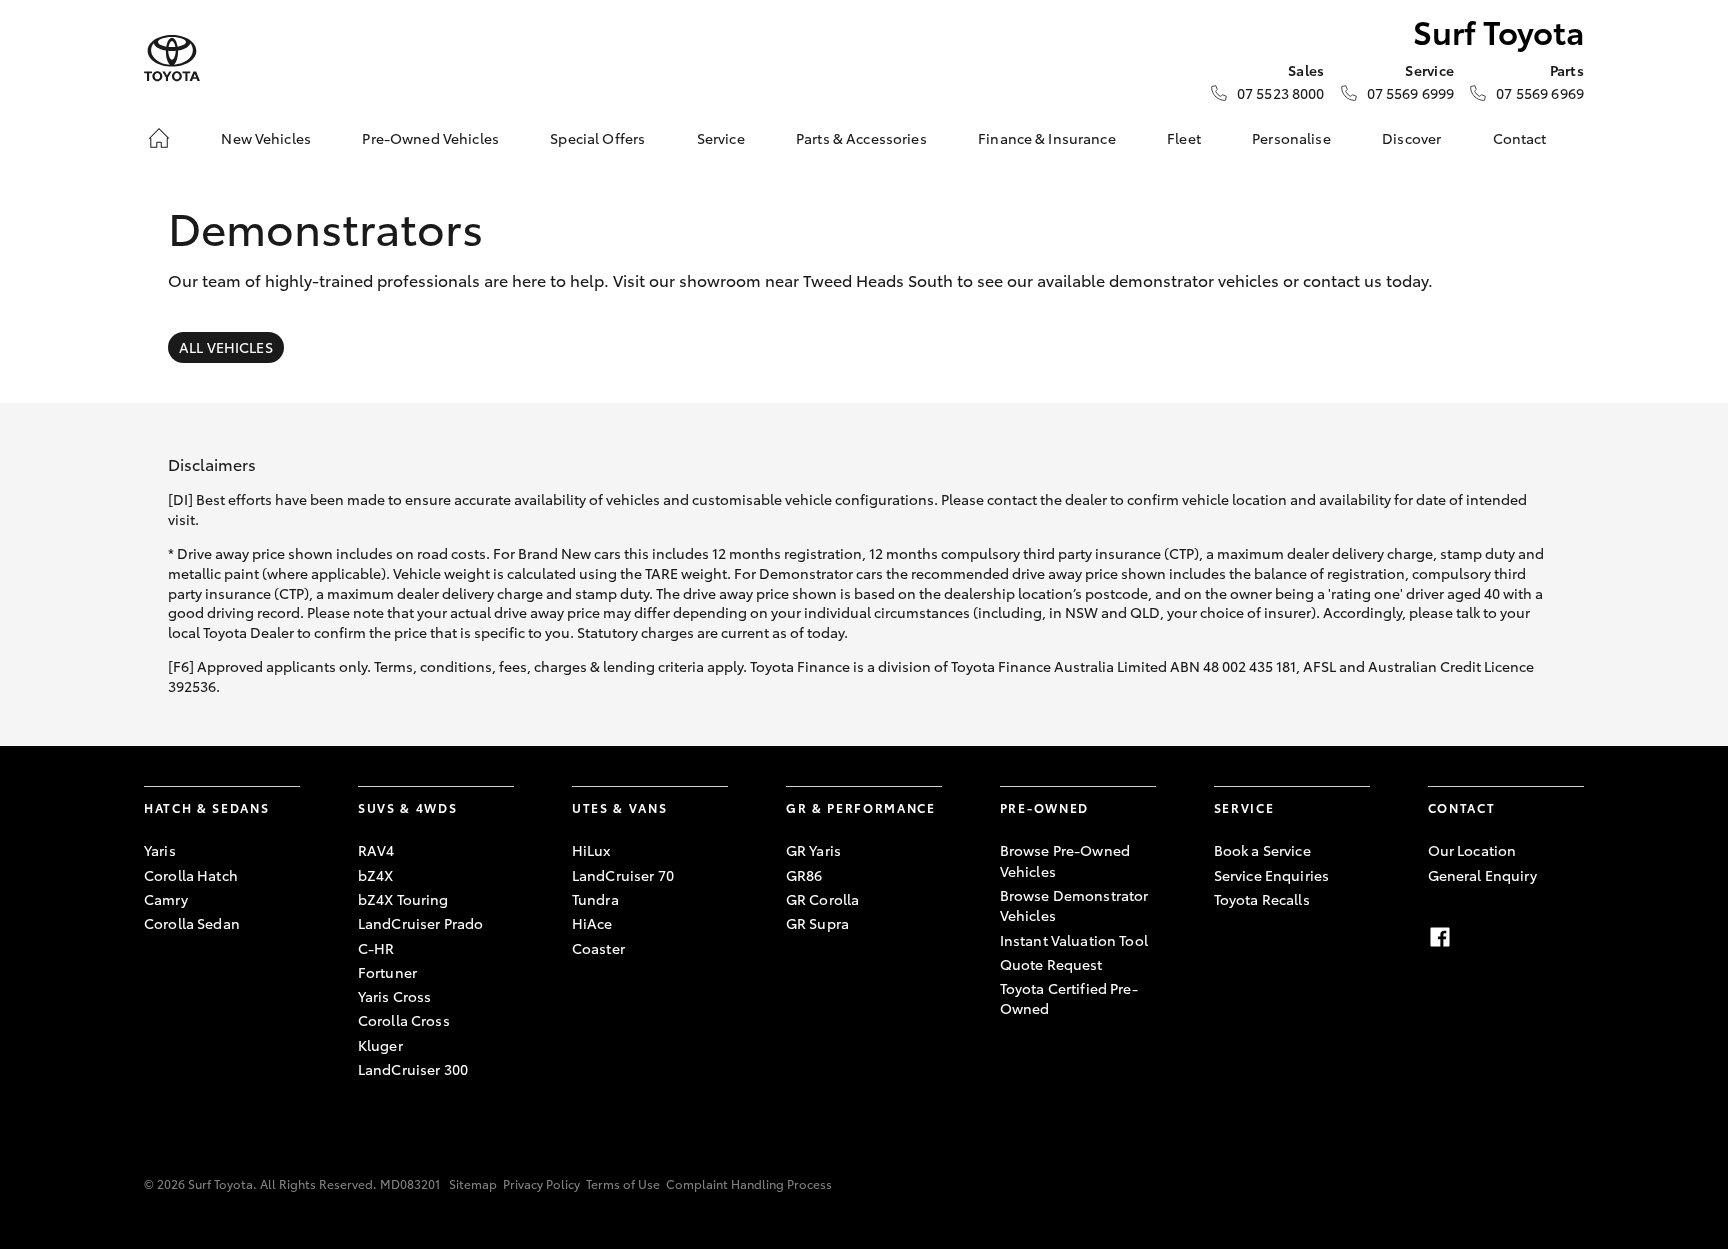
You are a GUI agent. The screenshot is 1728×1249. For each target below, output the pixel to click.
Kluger (380, 1045)
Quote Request (1051, 964)
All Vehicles (226, 347)
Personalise (1291, 138)
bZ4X (376, 875)
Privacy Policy (541, 1183)
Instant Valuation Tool (1074, 940)
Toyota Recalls (1262, 899)
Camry (166, 899)
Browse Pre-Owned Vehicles (1065, 860)
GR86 (804, 875)
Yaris (160, 850)
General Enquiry (1482, 875)
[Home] (159, 138)
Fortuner (387, 972)
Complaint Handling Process (749, 1183)
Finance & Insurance (1047, 138)
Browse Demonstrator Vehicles (1074, 905)
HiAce (592, 923)
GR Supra (817, 923)
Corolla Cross (404, 1020)
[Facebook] (1440, 937)
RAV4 (376, 850)
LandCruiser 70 (623, 875)
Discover (1411, 138)
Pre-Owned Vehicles (430, 138)
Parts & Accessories (861, 138)
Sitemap (473, 1183)
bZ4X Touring (403, 899)
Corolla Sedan (192, 923)
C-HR (376, 948)
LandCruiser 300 (413, 1069)
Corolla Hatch (191, 875)
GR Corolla (822, 899)
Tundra (595, 899)
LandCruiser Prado (420, 923)
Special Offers (597, 138)
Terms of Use (623, 1183)
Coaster (598, 948)
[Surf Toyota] (172, 58)
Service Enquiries (1271, 875)
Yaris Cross (395, 996)
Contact (1520, 138)
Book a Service (1262, 850)
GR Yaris (813, 850)
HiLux (591, 850)
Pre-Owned (1044, 807)
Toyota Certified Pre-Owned (1069, 998)
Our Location (1472, 850)
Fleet (1184, 138)
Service (721, 138)
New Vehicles (266, 138)
